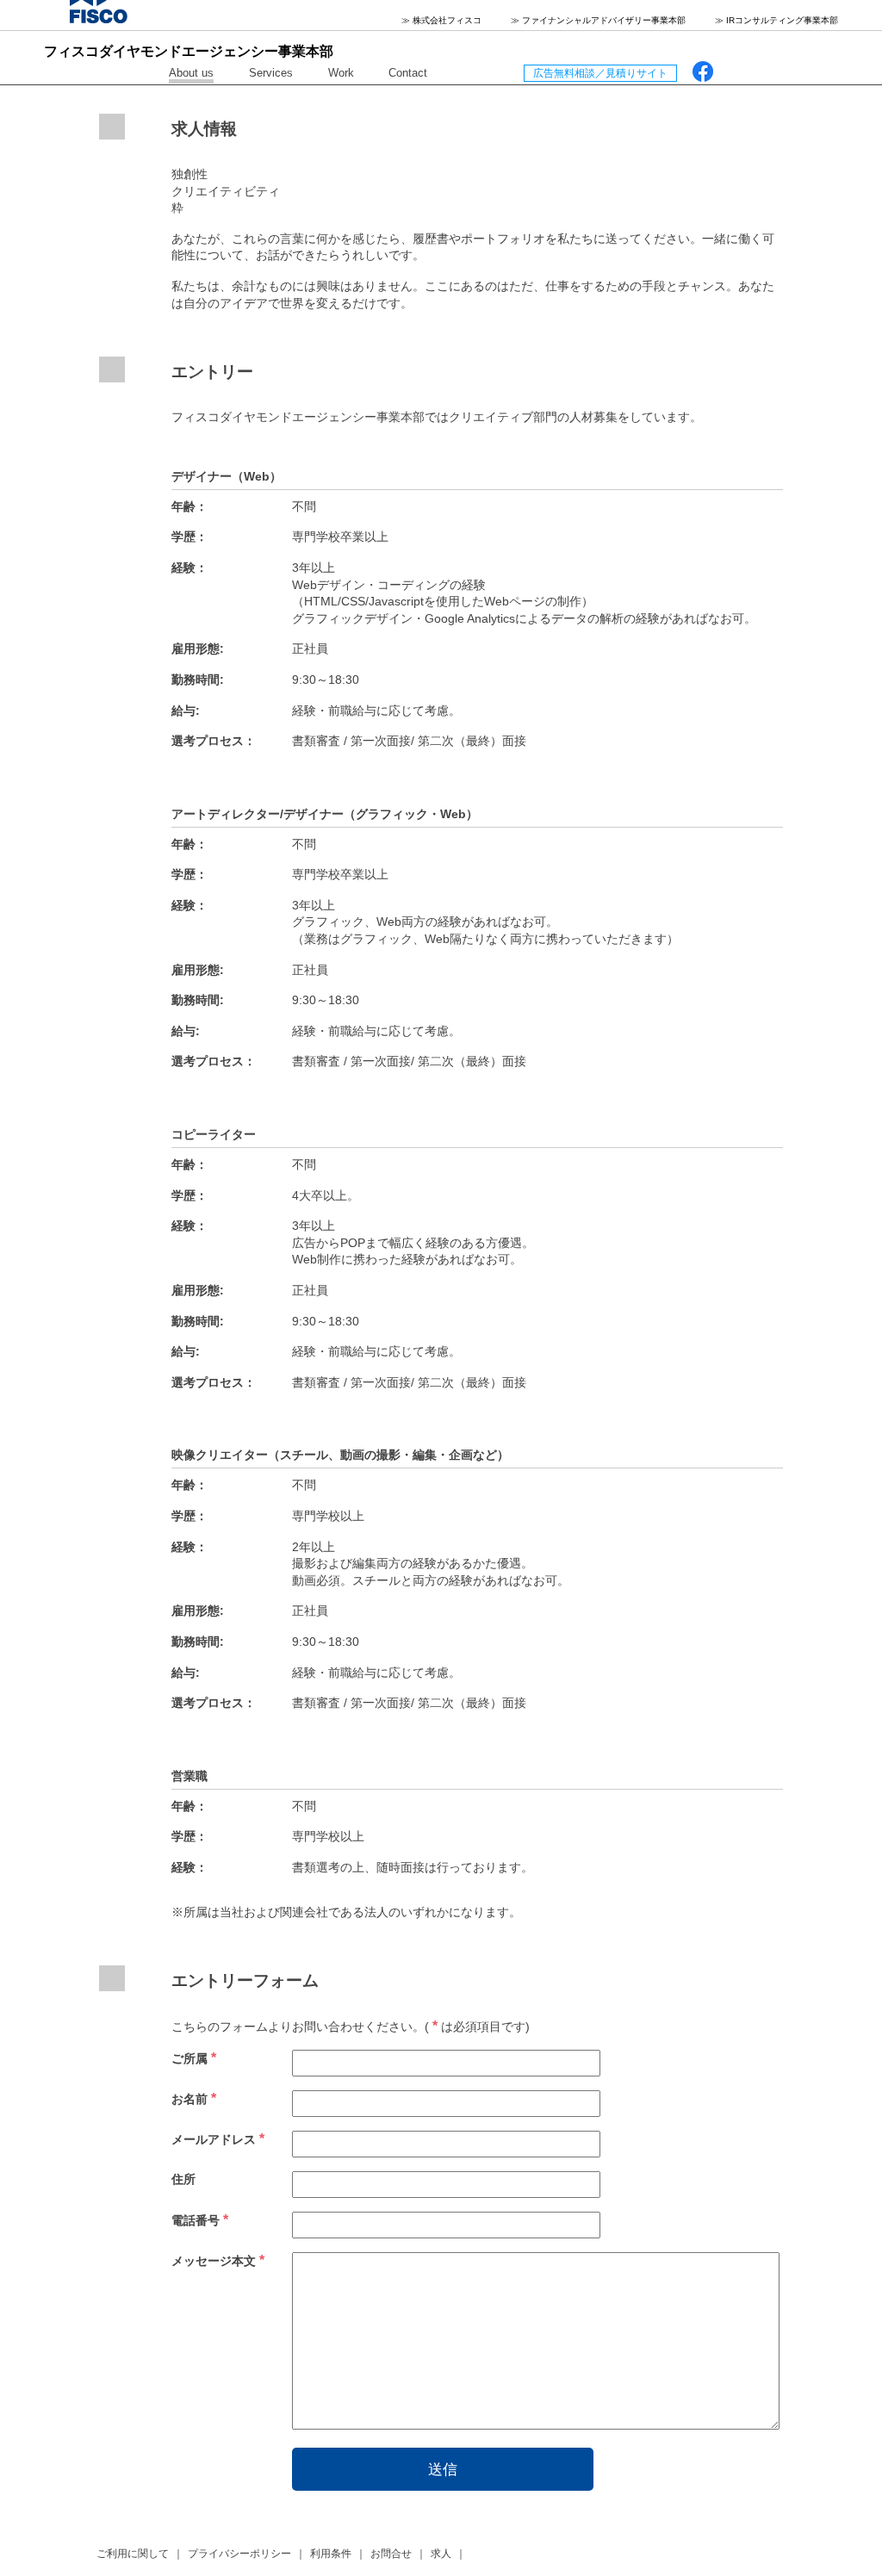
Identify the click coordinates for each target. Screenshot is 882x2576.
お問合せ (391, 2554)
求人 (441, 2554)
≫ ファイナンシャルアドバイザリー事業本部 (598, 20)
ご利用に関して (133, 2554)
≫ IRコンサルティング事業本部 (776, 20)
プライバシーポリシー (239, 2554)
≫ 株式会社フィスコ (441, 20)
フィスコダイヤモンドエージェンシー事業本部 (189, 51)
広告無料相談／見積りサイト (600, 73)
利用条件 (331, 2554)
